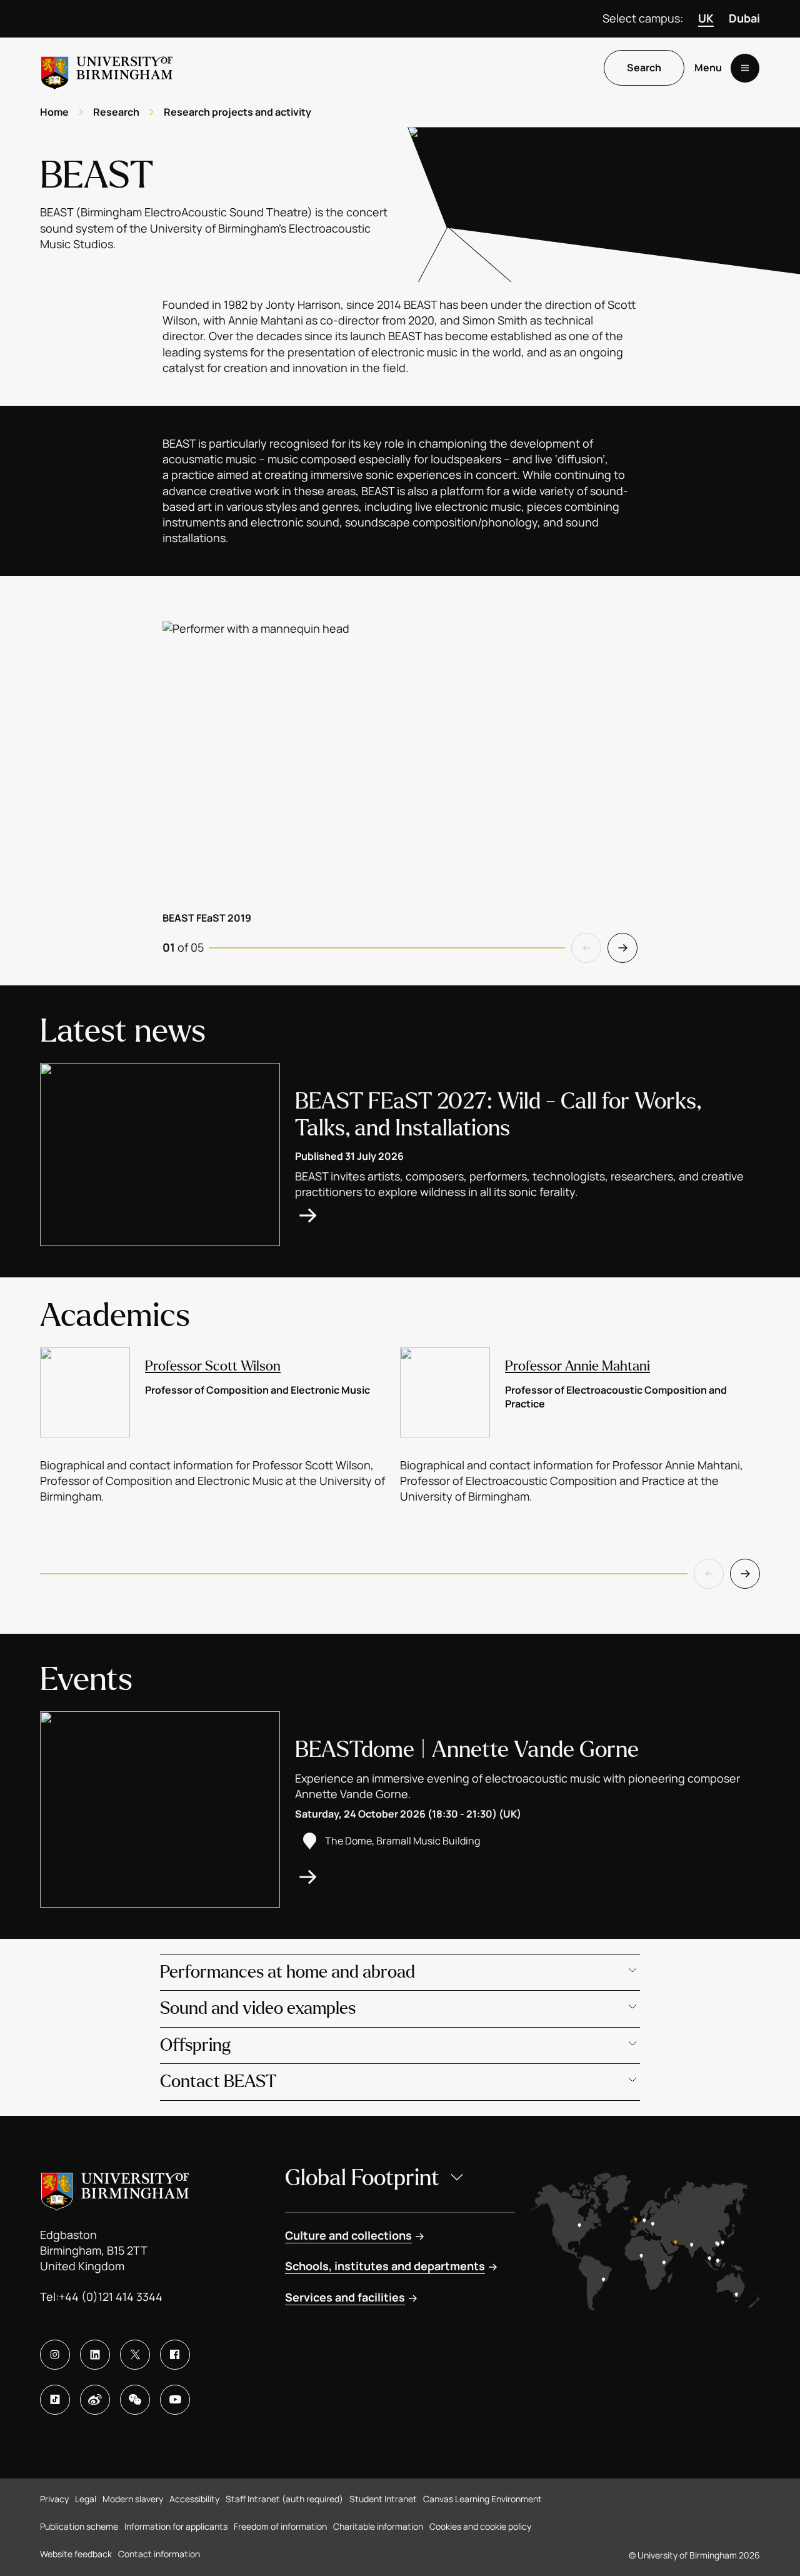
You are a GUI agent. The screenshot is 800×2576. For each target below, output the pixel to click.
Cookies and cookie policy (480, 2526)
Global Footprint (362, 2178)
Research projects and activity (237, 112)
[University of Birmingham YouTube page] (175, 2400)
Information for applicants (176, 2526)
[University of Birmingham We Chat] (135, 2400)
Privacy (54, 2499)
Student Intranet (383, 2499)
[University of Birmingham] (107, 68)
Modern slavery (133, 2499)
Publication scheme (79, 2526)
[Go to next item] (622, 948)
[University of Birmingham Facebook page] (175, 2355)
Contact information (159, 2554)
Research (116, 112)
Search (644, 68)
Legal (86, 2499)
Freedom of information (280, 2526)
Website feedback (76, 2554)
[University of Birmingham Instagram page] (55, 2355)
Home (54, 112)
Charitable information (378, 2526)
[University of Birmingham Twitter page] (135, 2355)
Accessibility (194, 2499)
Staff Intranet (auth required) (284, 2499)
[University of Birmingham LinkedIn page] (95, 2355)
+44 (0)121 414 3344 (111, 2297)
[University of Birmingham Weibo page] (95, 2400)
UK (706, 18)
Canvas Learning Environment (482, 2499)
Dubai (744, 18)
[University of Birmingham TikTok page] (55, 2400)
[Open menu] (745, 68)
